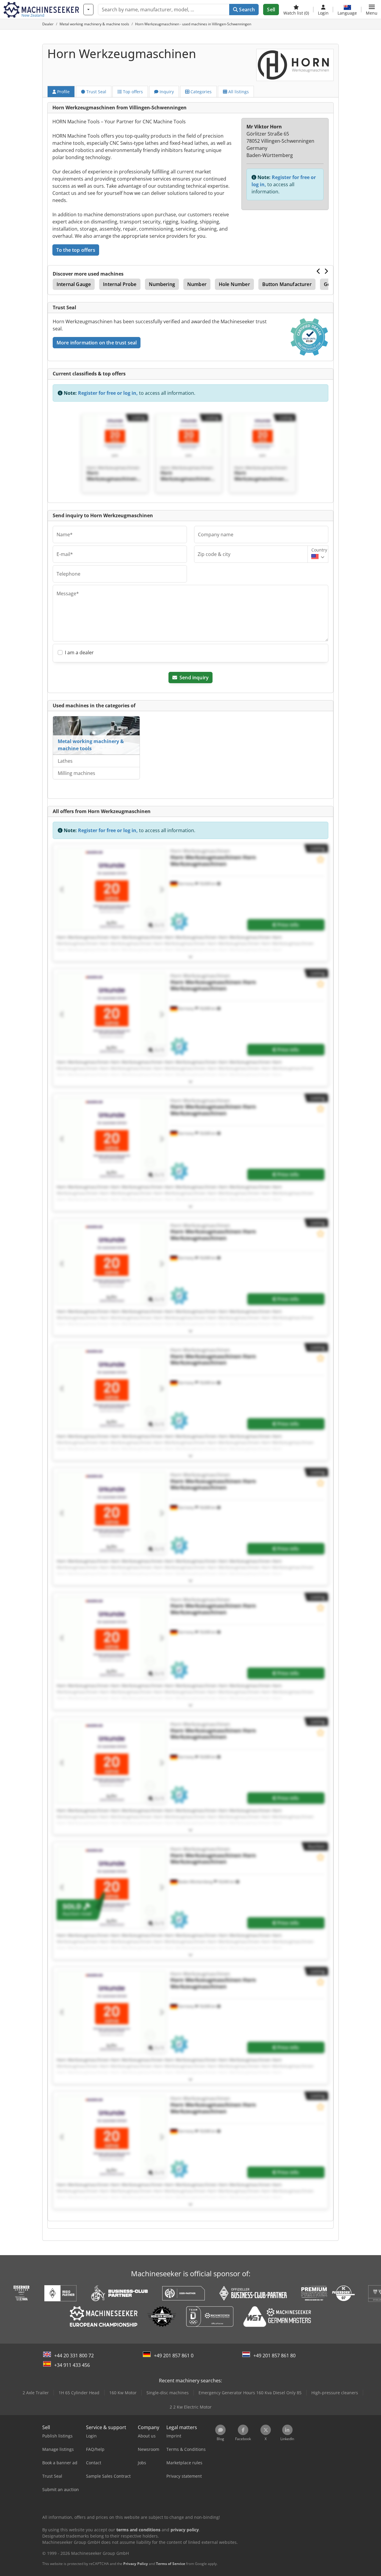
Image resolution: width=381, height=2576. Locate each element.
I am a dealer (79, 652)
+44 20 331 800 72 (74, 2356)
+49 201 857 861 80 (274, 2356)
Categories (200, 92)
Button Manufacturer (287, 284)
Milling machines (76, 773)
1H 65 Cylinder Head (79, 2393)
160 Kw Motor (123, 2393)
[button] (372, 10)
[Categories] (88, 10)
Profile (63, 92)
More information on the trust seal (97, 343)
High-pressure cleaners (335, 2393)
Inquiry (166, 92)
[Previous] (319, 271)
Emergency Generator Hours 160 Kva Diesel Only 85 (250, 2393)
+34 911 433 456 (72, 2365)
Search (246, 10)
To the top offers (76, 250)
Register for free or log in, (108, 393)
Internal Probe (120, 284)
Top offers (132, 92)
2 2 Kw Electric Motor (191, 2407)
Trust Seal (96, 92)
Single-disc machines (168, 2393)
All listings (238, 92)
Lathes (65, 761)
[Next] (326, 271)
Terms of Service (171, 2564)
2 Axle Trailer (36, 2393)
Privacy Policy (136, 2564)
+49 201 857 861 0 (174, 2356)
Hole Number (234, 284)
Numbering (162, 284)
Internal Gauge (74, 284)
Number (197, 284)
